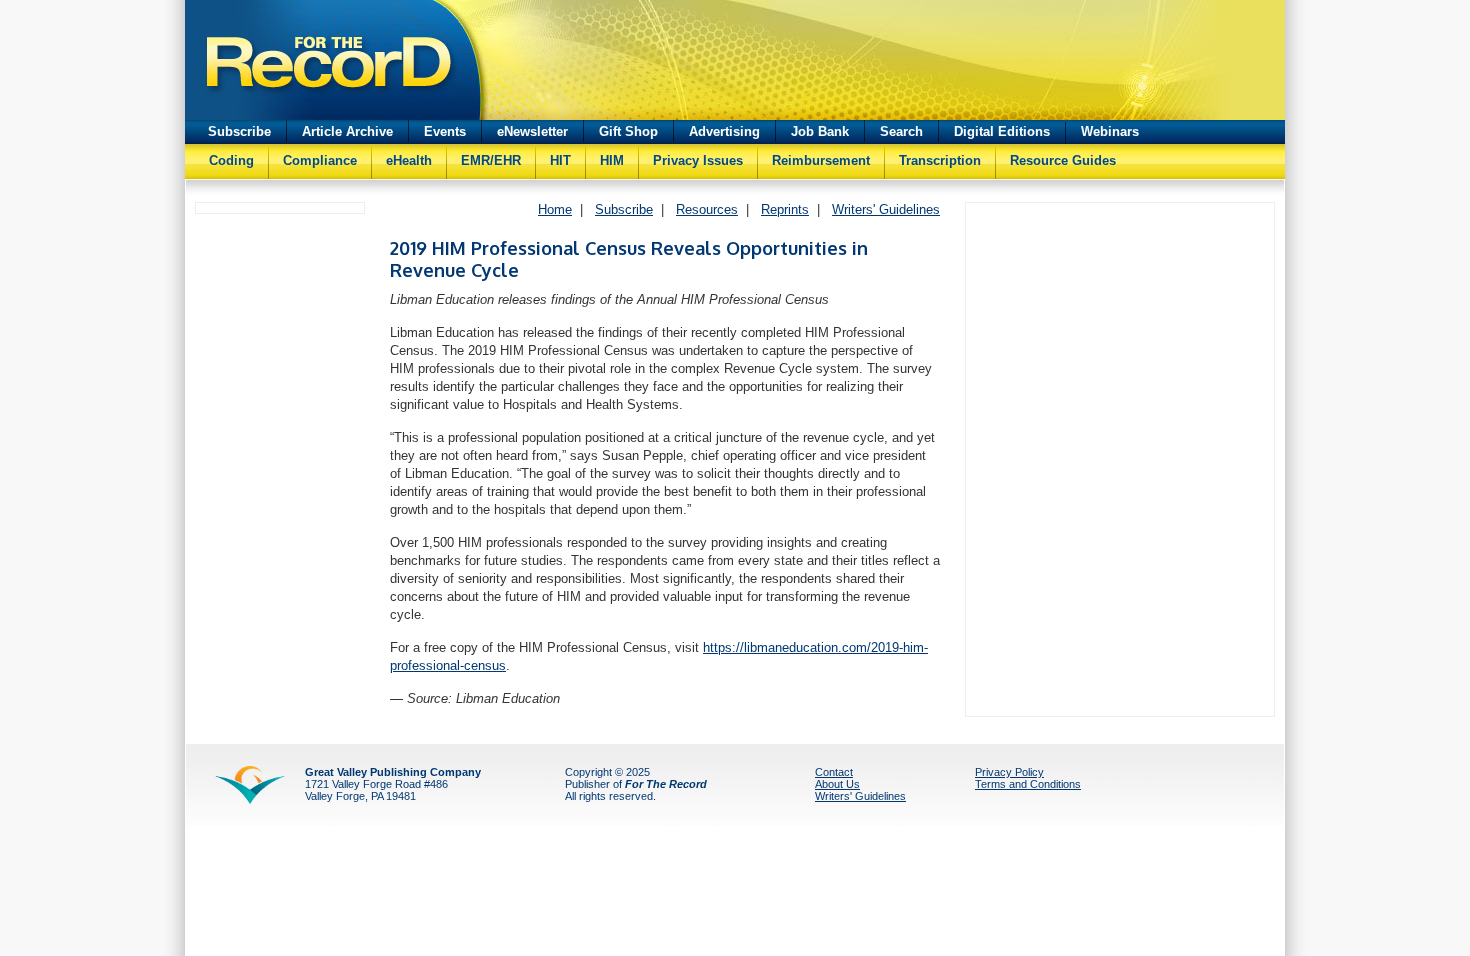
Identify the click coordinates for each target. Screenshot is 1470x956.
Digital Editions (1002, 131)
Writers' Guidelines (886, 209)
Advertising (724, 131)
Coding (231, 160)
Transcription (940, 160)
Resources (707, 209)
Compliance (320, 160)
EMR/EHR (491, 160)
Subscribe (239, 131)
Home (555, 209)
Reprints (785, 209)
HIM (612, 160)
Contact (834, 772)
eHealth (409, 160)
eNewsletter (532, 131)
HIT (560, 160)
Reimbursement (821, 160)
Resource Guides (1063, 160)
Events (445, 131)
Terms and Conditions (1028, 784)
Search (901, 131)
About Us (837, 784)
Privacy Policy (1009, 772)
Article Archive (347, 131)
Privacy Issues (698, 160)
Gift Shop (628, 131)
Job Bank (820, 131)
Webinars (1110, 131)
